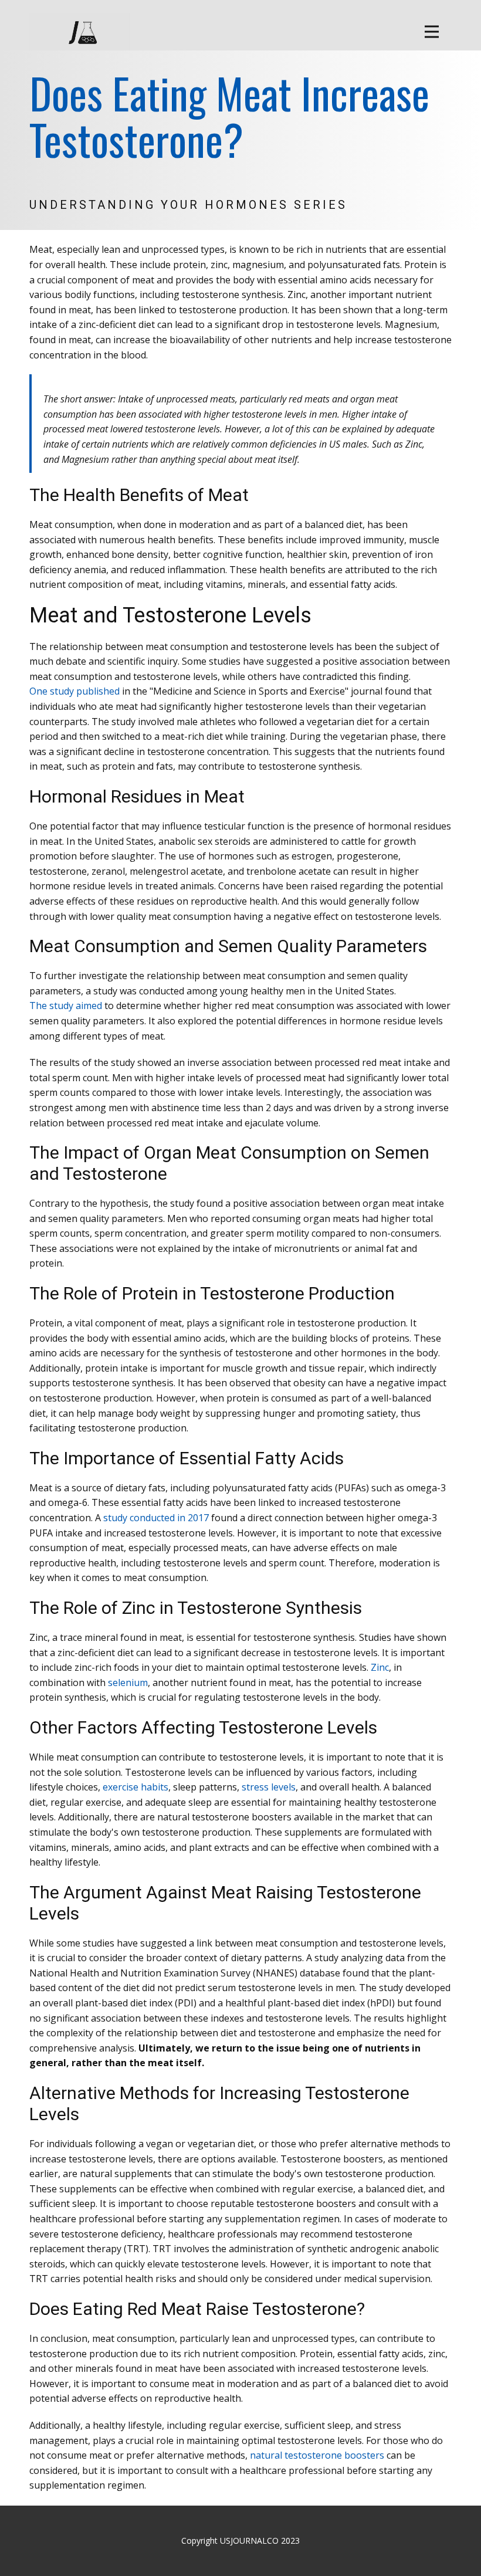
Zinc (380, 1667)
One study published (74, 691)
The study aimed (66, 1006)
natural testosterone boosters (317, 2455)
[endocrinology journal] (79, 32)
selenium (128, 1683)
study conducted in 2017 (156, 1518)
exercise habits (136, 1787)
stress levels (269, 1787)
